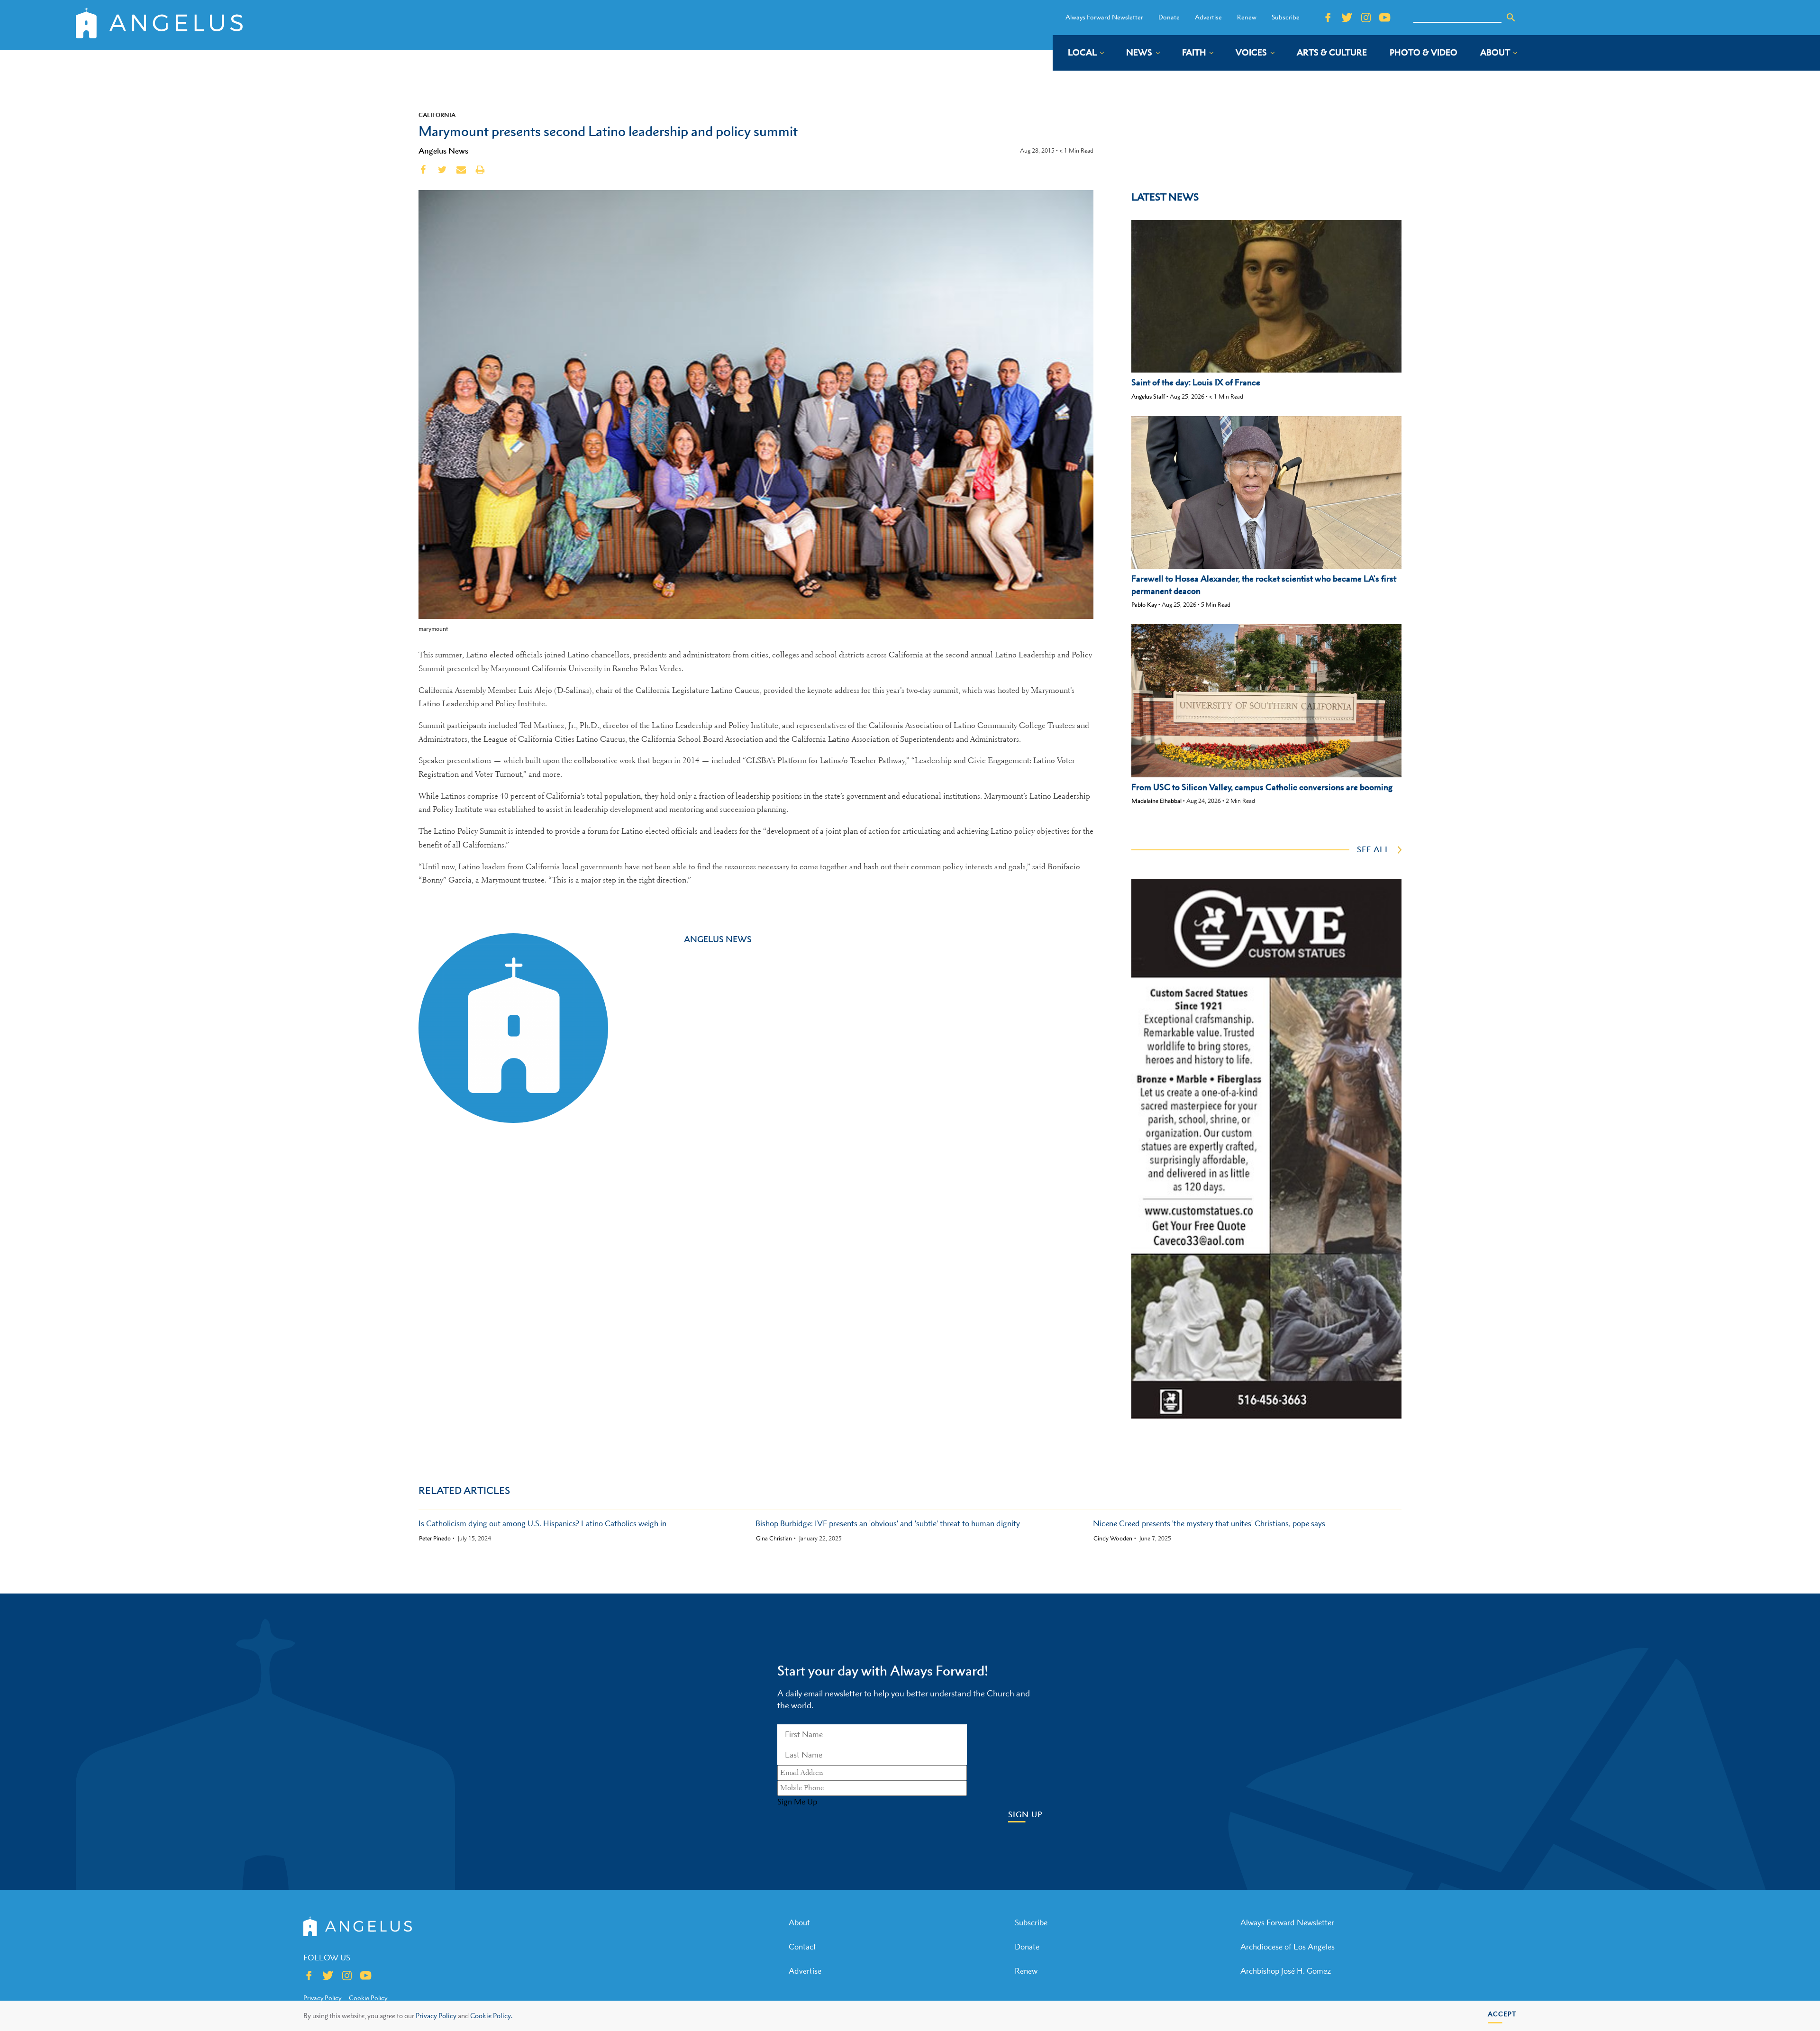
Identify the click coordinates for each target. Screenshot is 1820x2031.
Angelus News (443, 151)
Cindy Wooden (1113, 1539)
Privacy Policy (436, 2016)
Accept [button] (1502, 2014)
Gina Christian (774, 1539)
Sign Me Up (797, 1802)
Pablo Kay (1144, 605)
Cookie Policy (368, 1998)
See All (1374, 849)
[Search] (1511, 18)
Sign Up (1025, 1815)
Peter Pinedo (435, 1539)
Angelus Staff (1148, 396)
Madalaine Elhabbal (1156, 801)
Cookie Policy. (491, 2016)
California (437, 115)
